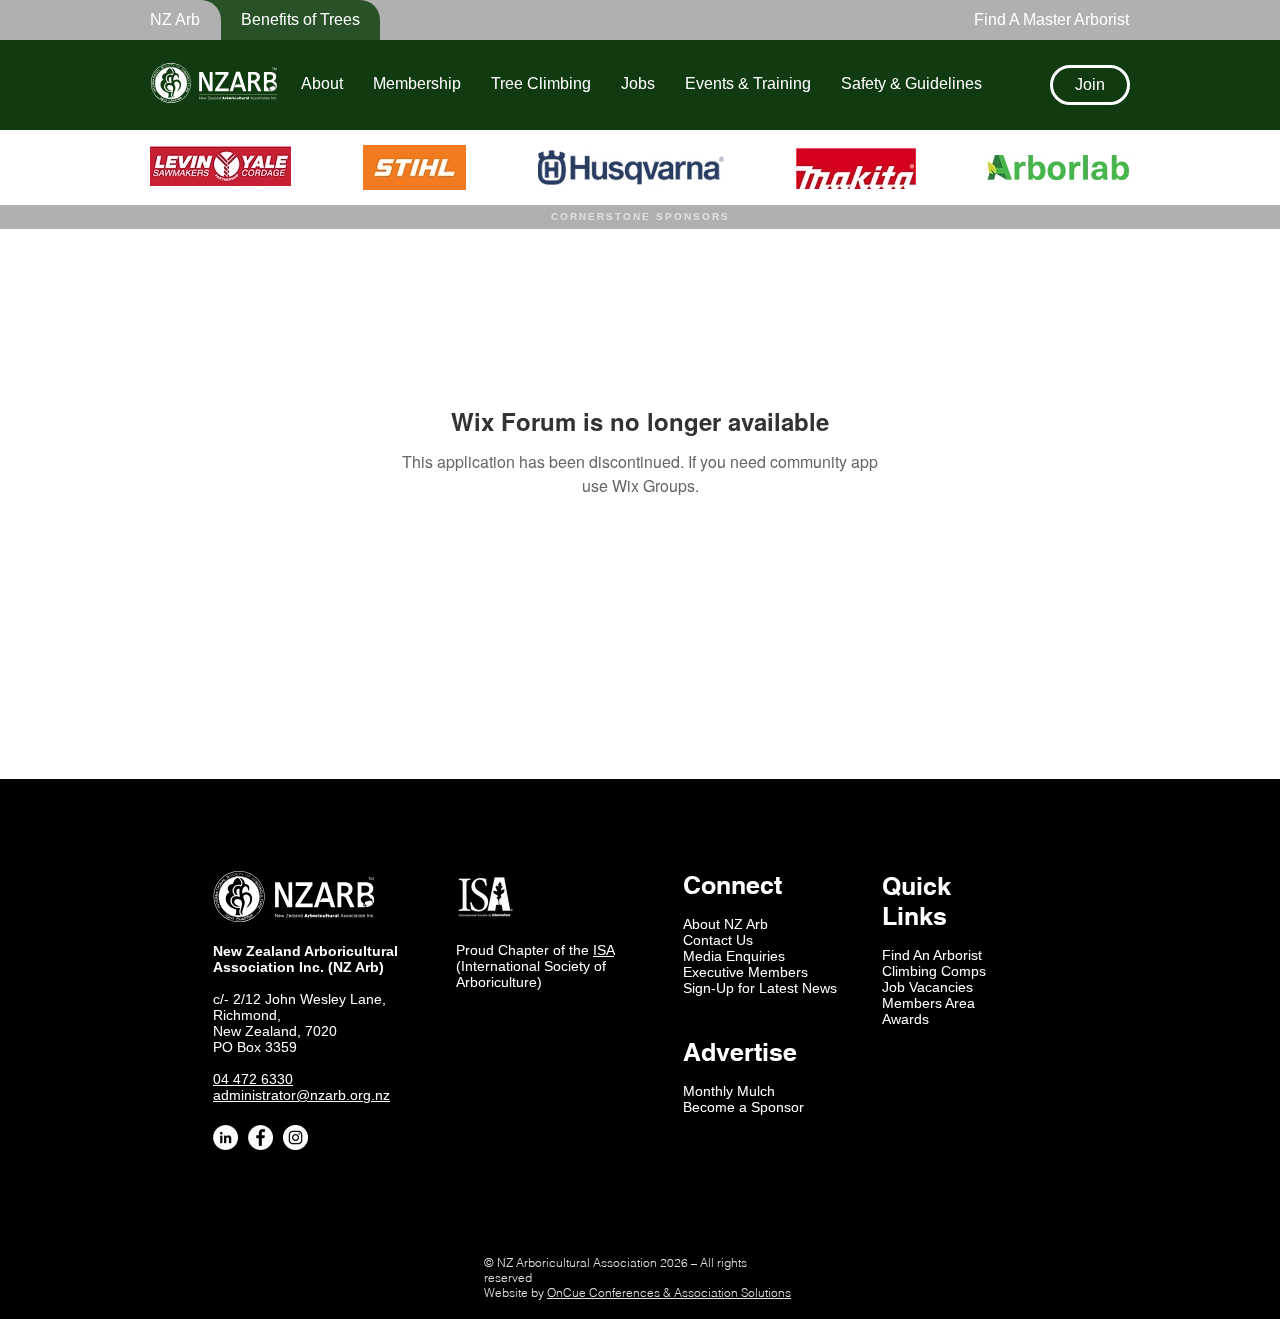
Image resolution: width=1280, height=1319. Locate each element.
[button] (287, 20)
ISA (603, 950)
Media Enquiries (734, 956)
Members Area (928, 1003)
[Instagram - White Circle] (295, 1137)
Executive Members (745, 972)
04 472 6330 (253, 1079)
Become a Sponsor (743, 1107)
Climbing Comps (934, 971)
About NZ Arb (725, 924)
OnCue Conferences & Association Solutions (669, 1292)
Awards (905, 1019)
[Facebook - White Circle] (260, 1137)
